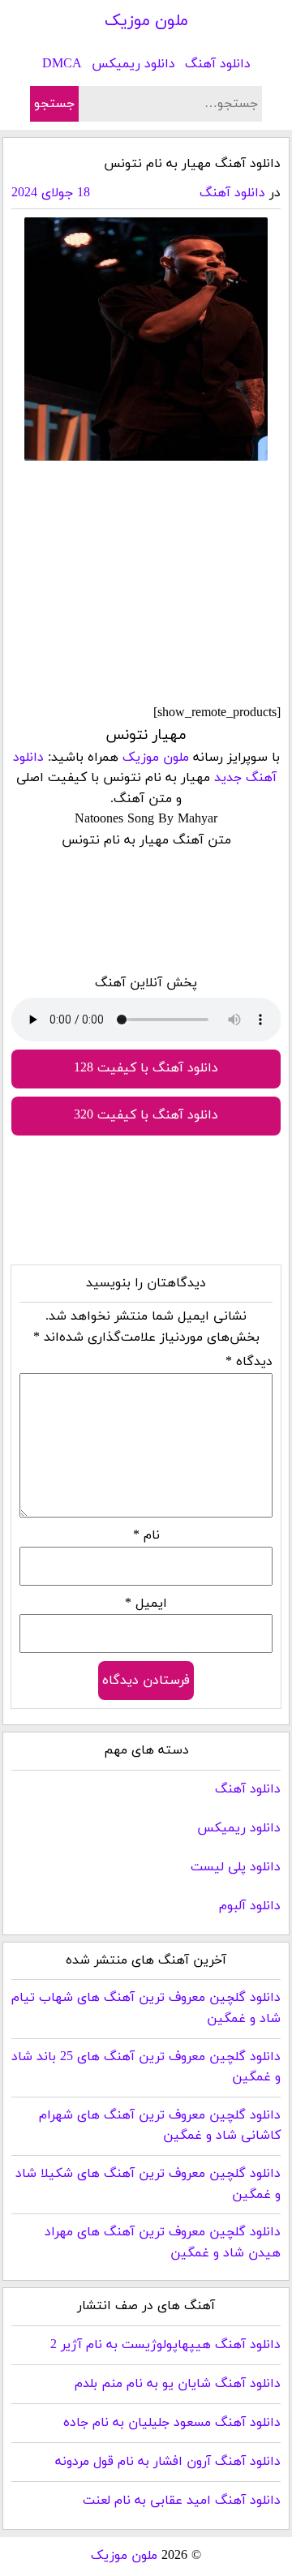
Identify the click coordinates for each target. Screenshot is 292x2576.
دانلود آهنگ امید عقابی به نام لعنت (182, 2501)
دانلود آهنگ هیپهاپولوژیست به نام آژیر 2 (165, 2345)
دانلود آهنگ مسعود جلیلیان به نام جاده (172, 2423)
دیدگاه (249, 1362)
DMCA (62, 64)
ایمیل (146, 1604)
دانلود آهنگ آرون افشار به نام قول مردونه (168, 2462)
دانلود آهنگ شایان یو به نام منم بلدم (178, 2384)
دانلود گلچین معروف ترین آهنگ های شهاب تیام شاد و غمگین (146, 2008)
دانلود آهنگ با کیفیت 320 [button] (146, 1115)
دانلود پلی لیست (236, 1867)
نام (146, 1535)
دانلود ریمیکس (133, 64)
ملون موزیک (146, 21)
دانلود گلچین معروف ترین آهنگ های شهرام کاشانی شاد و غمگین (160, 2126)
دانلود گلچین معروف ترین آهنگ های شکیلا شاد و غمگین (148, 2184)
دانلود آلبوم (250, 1906)
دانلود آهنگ (218, 64)
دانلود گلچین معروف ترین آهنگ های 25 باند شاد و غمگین (146, 2067)
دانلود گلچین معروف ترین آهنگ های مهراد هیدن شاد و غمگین (163, 2243)
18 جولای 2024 (51, 193)
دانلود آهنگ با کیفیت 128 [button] (146, 1068)
